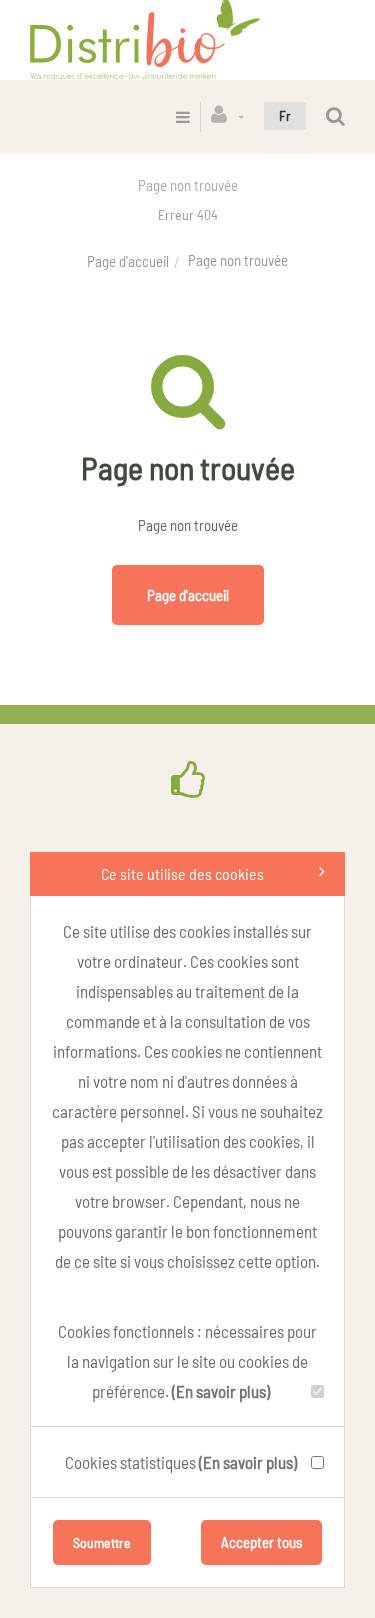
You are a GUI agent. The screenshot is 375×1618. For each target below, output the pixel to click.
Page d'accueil (128, 261)
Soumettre (102, 1542)
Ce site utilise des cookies (182, 873)
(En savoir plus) (221, 1391)
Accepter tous (261, 1542)
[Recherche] (335, 116)
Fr (285, 115)
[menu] (183, 116)
